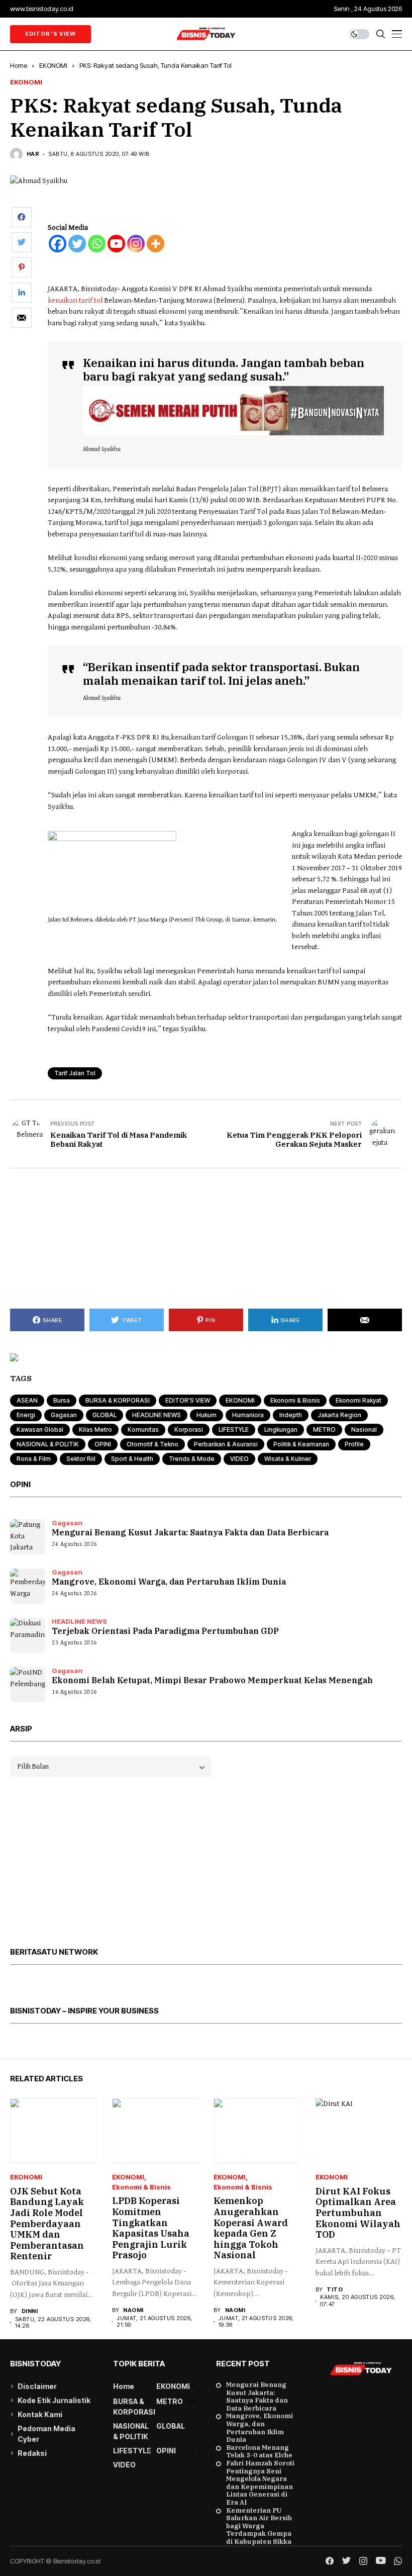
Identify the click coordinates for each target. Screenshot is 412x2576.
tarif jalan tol (75, 1073)
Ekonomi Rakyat (358, 1400)
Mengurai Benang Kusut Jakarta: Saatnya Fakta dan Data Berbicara (190, 1532)
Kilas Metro (95, 1430)
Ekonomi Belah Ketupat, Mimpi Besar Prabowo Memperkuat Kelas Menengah (212, 1680)
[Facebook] (58, 244)
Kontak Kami (40, 2414)
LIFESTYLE (234, 1430)
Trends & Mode (192, 1459)
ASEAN (27, 1400)
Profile (354, 1444)
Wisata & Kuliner (288, 1459)
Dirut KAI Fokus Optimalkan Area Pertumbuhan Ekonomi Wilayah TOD (358, 2213)
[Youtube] (116, 244)
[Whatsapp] (97, 244)
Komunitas (143, 1430)
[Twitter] (77, 244)
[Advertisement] (206, 1239)
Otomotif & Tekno (152, 1444)
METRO (324, 1430)
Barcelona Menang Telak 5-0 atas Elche (259, 2452)
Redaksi (32, 2453)
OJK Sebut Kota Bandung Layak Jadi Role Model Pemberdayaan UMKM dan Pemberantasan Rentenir (47, 2224)
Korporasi (189, 1430)
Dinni (30, 2311)
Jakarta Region (339, 1415)
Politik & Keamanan (301, 1444)
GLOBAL (105, 1415)
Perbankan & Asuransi (226, 1444)
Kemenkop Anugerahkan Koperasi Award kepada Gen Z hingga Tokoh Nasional (251, 2228)
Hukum (207, 1415)
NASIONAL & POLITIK (48, 1444)
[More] (156, 244)
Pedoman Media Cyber (46, 2434)
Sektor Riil (81, 1459)
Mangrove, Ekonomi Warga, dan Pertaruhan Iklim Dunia (169, 1582)
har (33, 154)
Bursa (62, 1400)
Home (19, 65)
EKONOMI (53, 65)
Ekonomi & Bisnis (295, 1400)
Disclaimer (37, 2386)
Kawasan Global (40, 1430)
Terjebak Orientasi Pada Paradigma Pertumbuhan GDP (165, 1631)
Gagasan (64, 1415)
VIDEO (239, 1459)
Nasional (364, 1430)
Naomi (133, 2310)
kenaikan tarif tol (75, 300)
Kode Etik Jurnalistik (54, 2400)
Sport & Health (132, 1459)
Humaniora (248, 1415)
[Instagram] (136, 244)
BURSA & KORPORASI (118, 1400)
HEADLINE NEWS (157, 1415)
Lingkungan (281, 1430)
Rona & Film (34, 1459)
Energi (26, 1415)
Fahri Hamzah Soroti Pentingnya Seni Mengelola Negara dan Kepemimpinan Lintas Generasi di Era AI (260, 2483)
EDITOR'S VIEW (188, 1400)
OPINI (103, 1444)
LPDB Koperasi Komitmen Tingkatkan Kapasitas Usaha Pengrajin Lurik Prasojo (151, 2228)
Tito (335, 2290)
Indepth (291, 1415)
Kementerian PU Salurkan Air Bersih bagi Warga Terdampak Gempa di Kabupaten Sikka (259, 2526)
